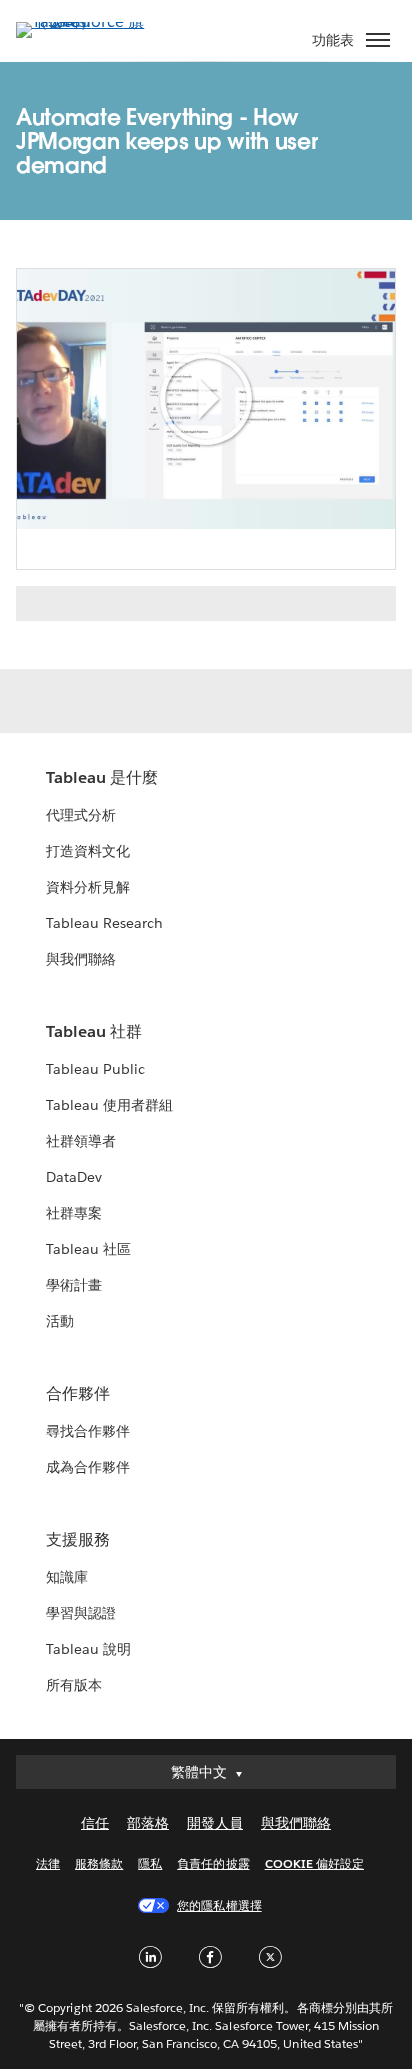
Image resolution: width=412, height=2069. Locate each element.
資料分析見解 (88, 887)
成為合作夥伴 (88, 1467)
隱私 (150, 1863)
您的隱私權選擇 (219, 1905)
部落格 (148, 1823)
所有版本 (74, 1685)
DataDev (74, 1177)
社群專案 (74, 1213)
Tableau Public (95, 1069)
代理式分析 (81, 815)
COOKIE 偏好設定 (314, 1863)
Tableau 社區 (88, 1249)
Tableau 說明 (88, 1649)
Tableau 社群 (94, 1031)
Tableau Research (104, 923)
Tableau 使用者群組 (109, 1105)
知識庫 (67, 1577)
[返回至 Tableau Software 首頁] (86, 21)
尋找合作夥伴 (88, 1431)
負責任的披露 (213, 1863)
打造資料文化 (88, 851)
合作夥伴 (78, 1393)
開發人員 (215, 1823)
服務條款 (99, 1863)
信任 (95, 1823)
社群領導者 (81, 1141)
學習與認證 (81, 1613)
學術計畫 (74, 1285)
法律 (48, 1863)
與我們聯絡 (81, 959)
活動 (60, 1321)
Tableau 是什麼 (102, 777)
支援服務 (78, 1539)
